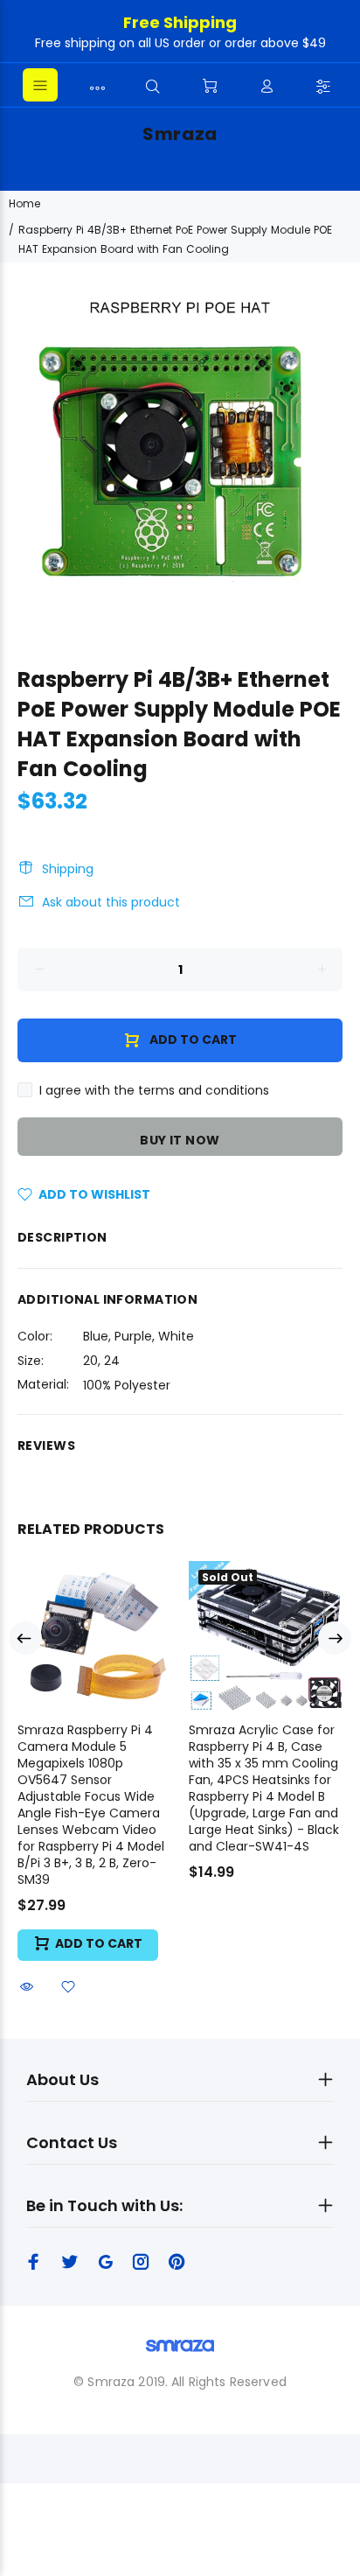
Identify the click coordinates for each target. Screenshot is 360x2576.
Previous (25, 1638)
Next (335, 1638)
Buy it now (180, 1140)
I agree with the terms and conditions (154, 1090)
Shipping (68, 869)
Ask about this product (111, 902)
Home (24, 203)
